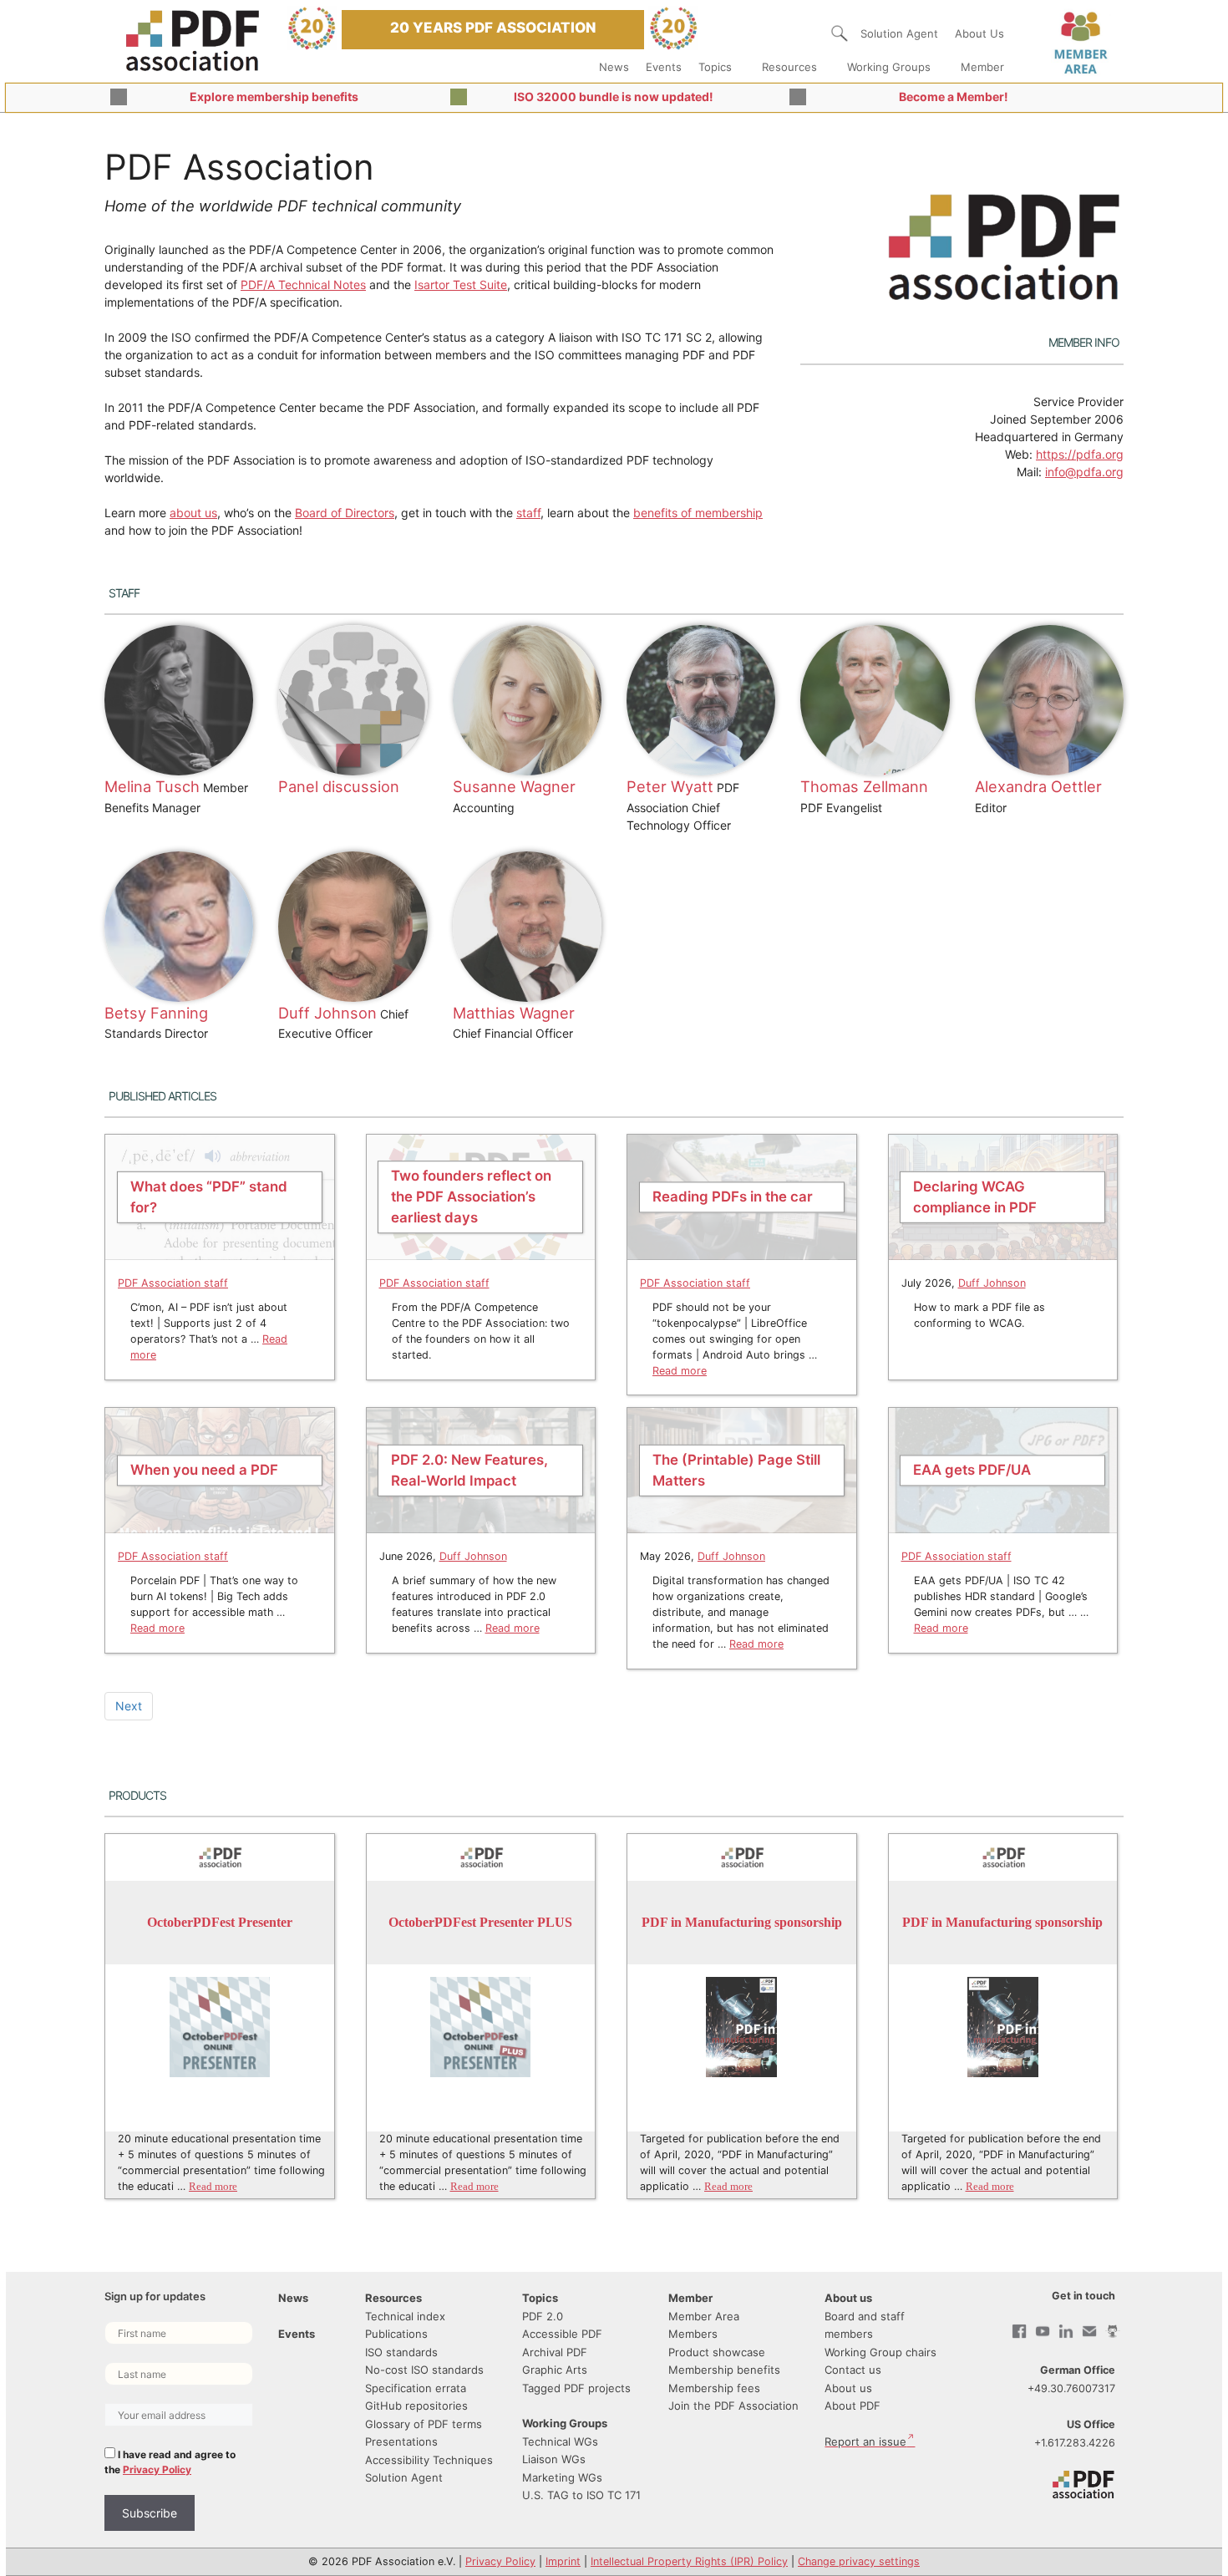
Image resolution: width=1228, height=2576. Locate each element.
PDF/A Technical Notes (303, 285)
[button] (840, 33)
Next (129, 1706)
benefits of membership (698, 513)
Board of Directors (345, 513)
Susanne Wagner (514, 786)
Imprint (563, 2561)
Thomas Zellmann (864, 786)
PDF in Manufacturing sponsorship (742, 1922)
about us (193, 513)
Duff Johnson (327, 1013)
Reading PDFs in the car (733, 1197)
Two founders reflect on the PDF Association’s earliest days (471, 1197)
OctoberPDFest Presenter (220, 1922)
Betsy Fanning (156, 1013)
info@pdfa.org (1084, 472)
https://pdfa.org (1080, 454)
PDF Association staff (173, 1283)
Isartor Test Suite (461, 285)
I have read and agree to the (170, 2462)
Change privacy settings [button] (859, 2561)
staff (528, 513)
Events (664, 67)
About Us (979, 33)
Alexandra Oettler (1038, 786)
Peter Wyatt (670, 786)
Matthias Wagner (514, 1013)
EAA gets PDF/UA (972, 1470)
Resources (789, 67)
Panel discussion (339, 786)
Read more (680, 1371)
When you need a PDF (204, 1470)
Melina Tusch (152, 786)
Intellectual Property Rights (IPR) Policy (689, 2561)
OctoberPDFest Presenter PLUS (480, 1922)
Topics (715, 67)
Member (982, 67)
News (614, 67)
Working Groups (889, 67)
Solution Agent (899, 33)
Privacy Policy (157, 2469)
